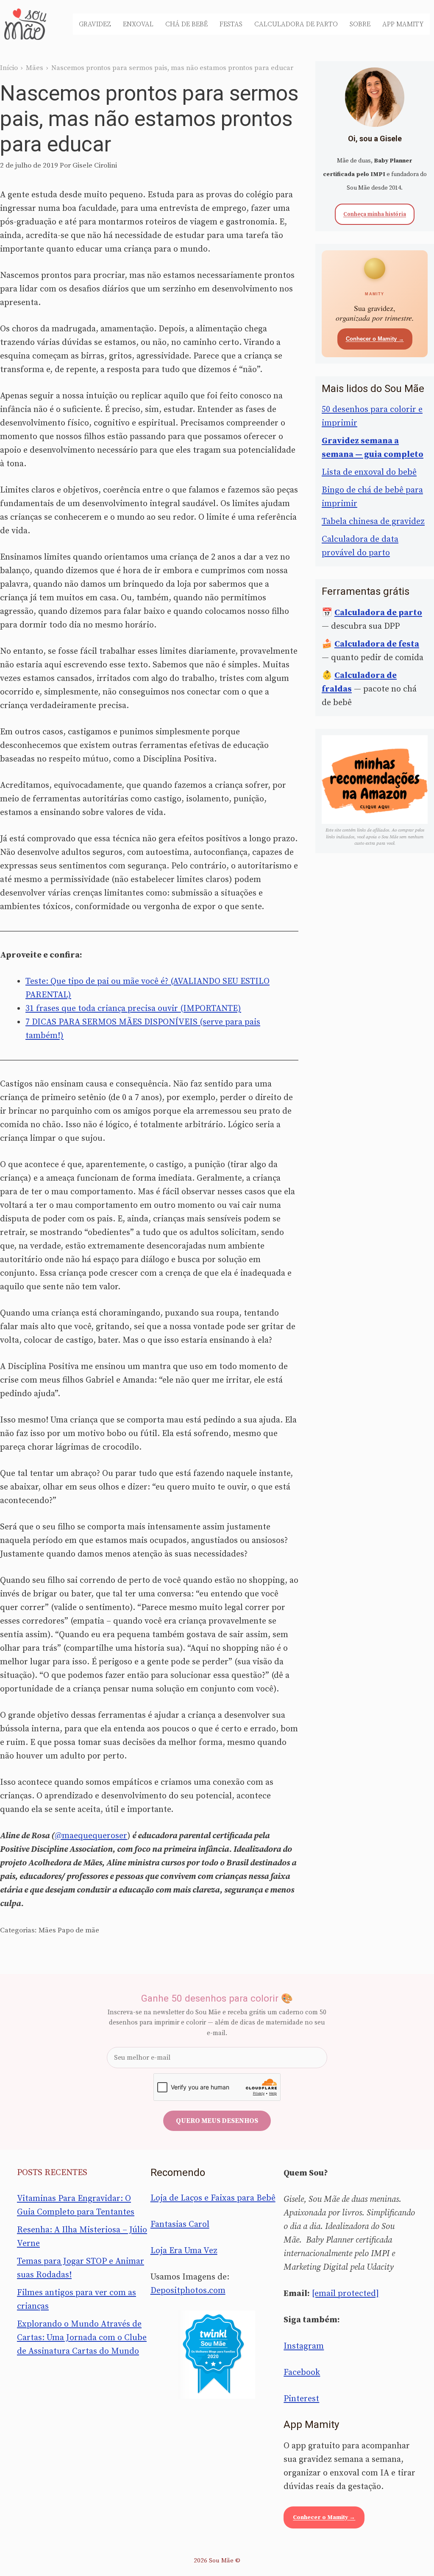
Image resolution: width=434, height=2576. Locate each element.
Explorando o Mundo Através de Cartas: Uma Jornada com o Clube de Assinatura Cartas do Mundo (82, 2338)
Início (9, 68)
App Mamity (403, 24)
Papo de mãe (78, 1930)
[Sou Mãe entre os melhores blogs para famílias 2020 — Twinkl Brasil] (217, 2355)
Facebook (302, 2373)
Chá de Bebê (186, 24)
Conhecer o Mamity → (375, 339)
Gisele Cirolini (95, 165)
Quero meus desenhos (217, 2121)
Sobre (360, 24)
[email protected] (345, 2294)
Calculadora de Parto (296, 24)
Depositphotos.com (188, 2291)
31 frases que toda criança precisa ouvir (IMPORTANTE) (133, 1009)
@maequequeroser (91, 1836)
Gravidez (95, 24)
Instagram (304, 2346)
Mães (35, 68)
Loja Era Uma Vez (184, 2251)
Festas (231, 24)
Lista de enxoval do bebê (369, 472)
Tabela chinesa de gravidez (373, 522)
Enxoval (138, 24)
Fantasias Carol (180, 2225)
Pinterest (301, 2399)
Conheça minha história (375, 214)
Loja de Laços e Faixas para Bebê (213, 2198)
